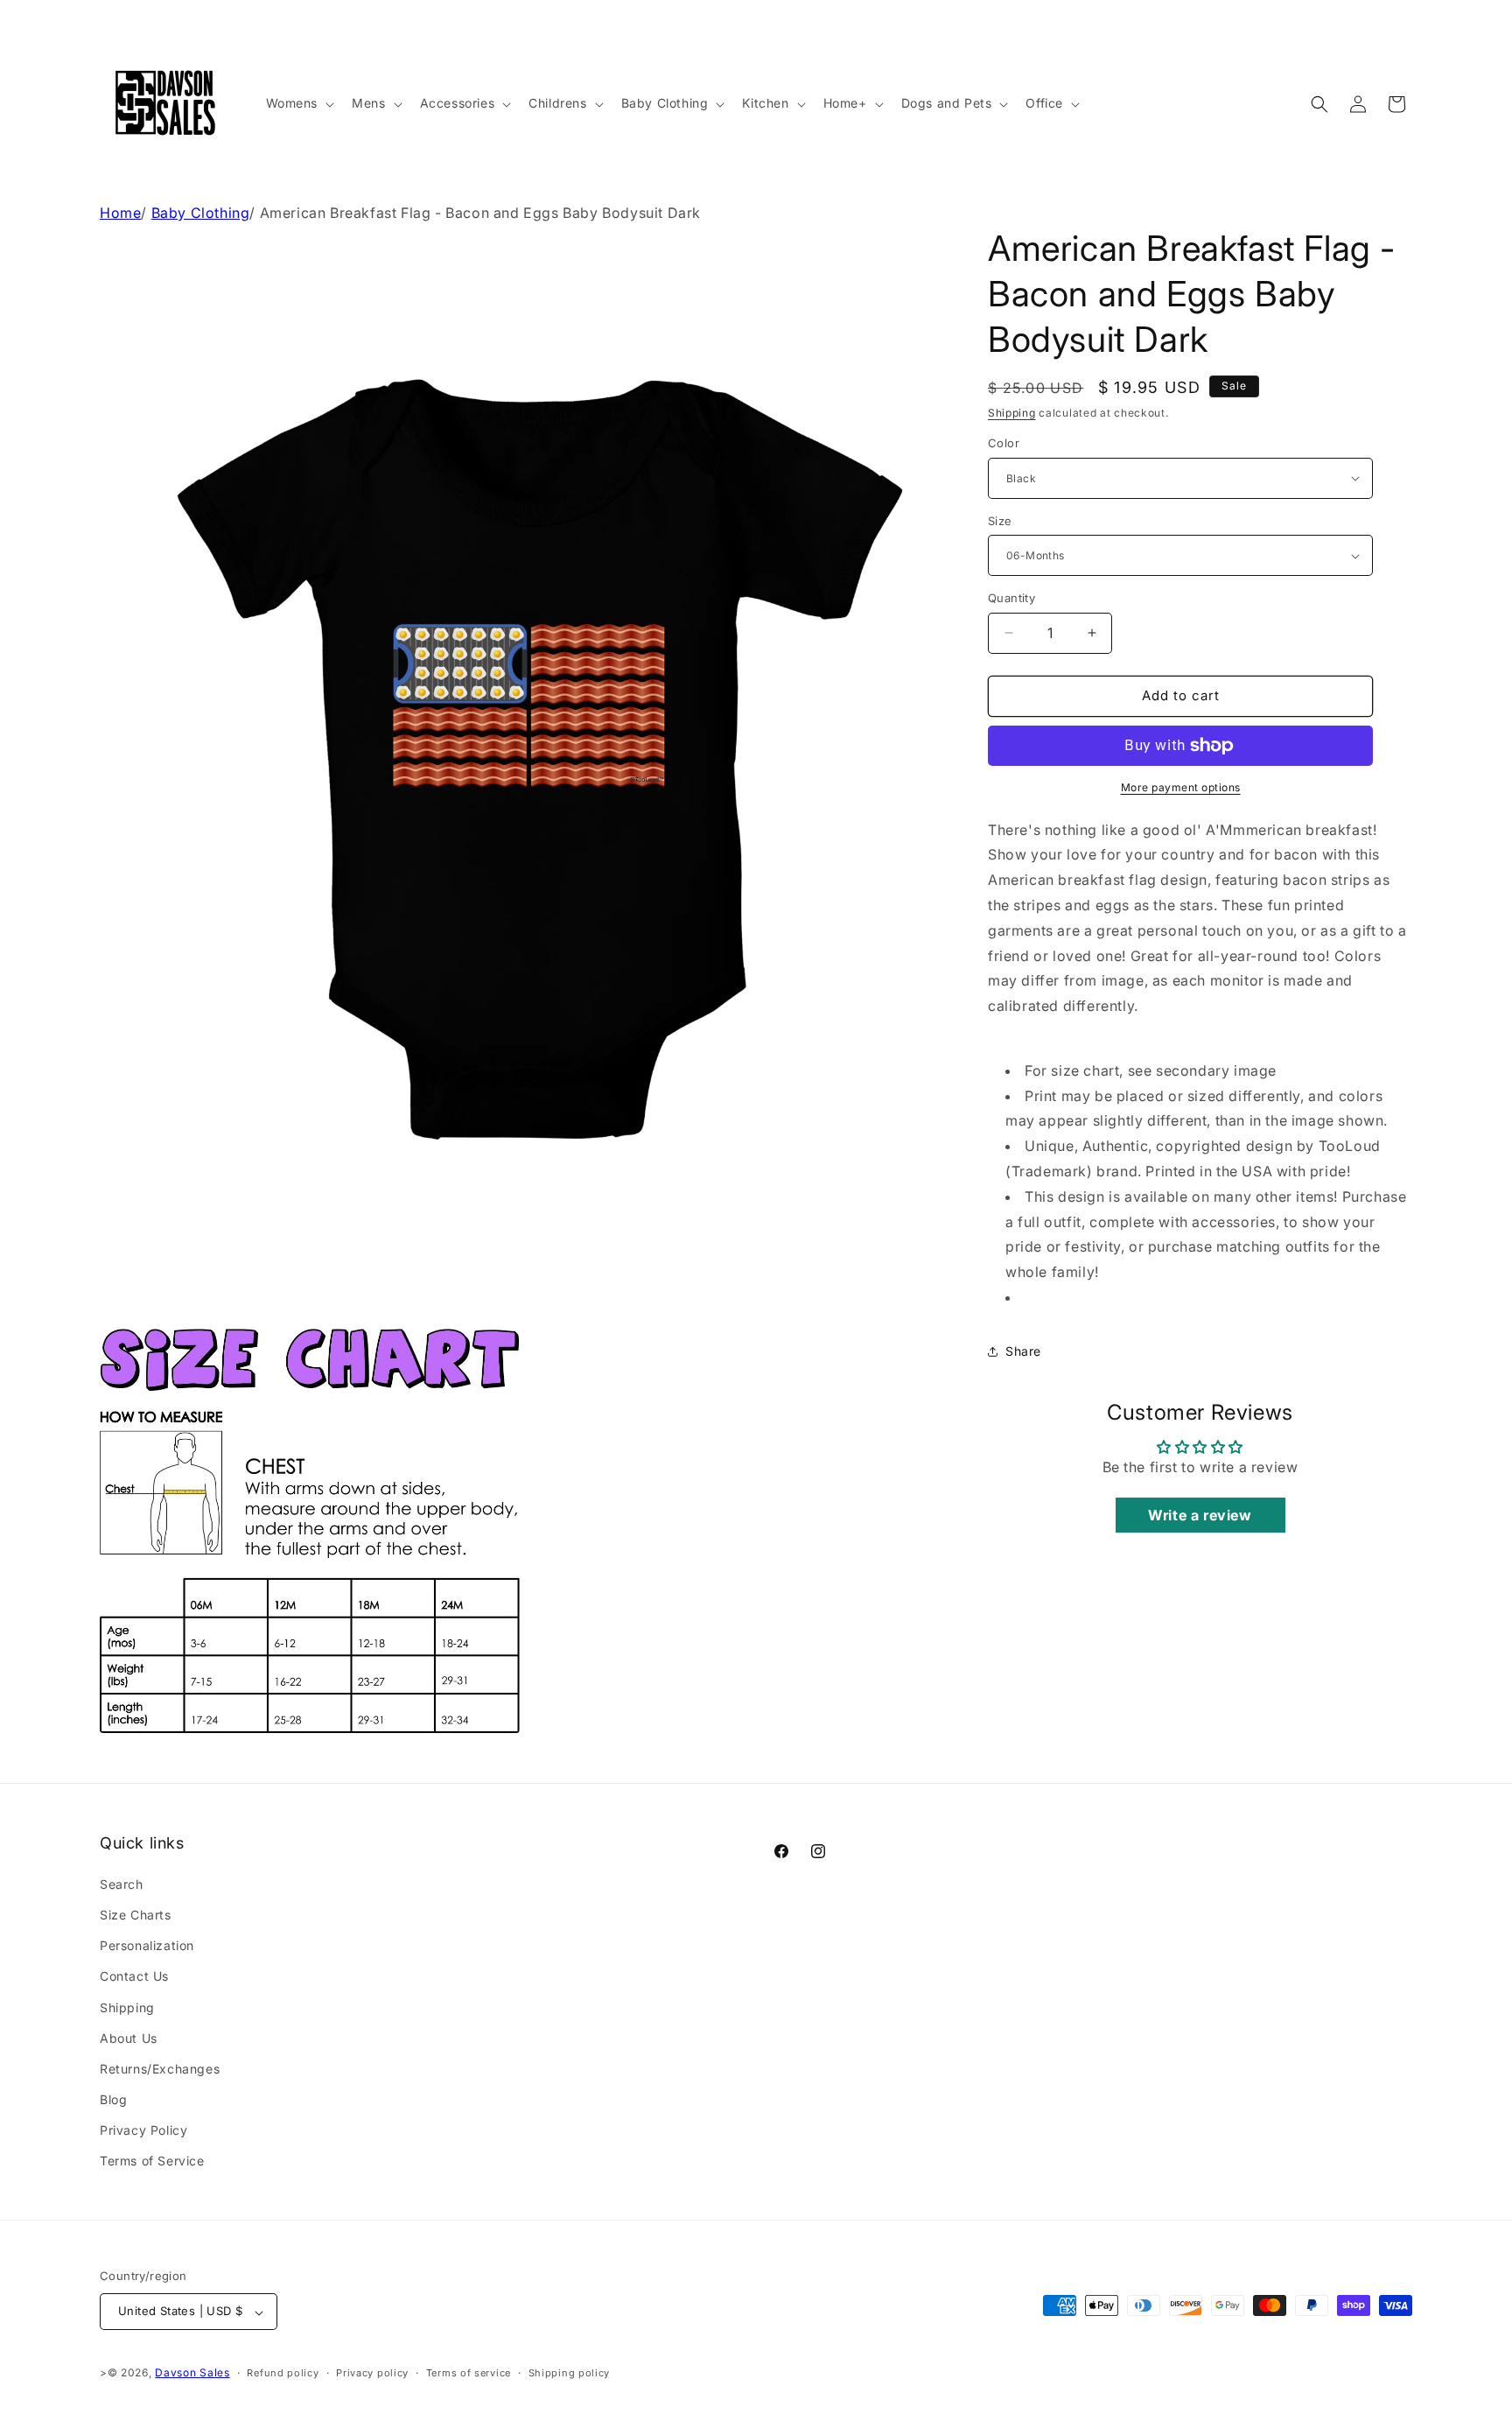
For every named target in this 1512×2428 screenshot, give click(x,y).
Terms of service (469, 2373)
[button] (299, 103)
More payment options (1181, 787)
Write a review (1200, 1515)
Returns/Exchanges (160, 2068)
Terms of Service (152, 2161)
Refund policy (283, 2373)
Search (122, 1883)
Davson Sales (192, 2373)
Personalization (147, 1945)
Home (120, 213)
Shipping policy (570, 2373)
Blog (113, 2099)
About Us (129, 2037)
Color (1004, 443)
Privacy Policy (143, 2130)
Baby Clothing (201, 213)
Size (1000, 521)
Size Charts (136, 1914)
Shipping (1012, 413)
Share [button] (1023, 1351)
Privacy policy (372, 2373)
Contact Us (134, 1976)
